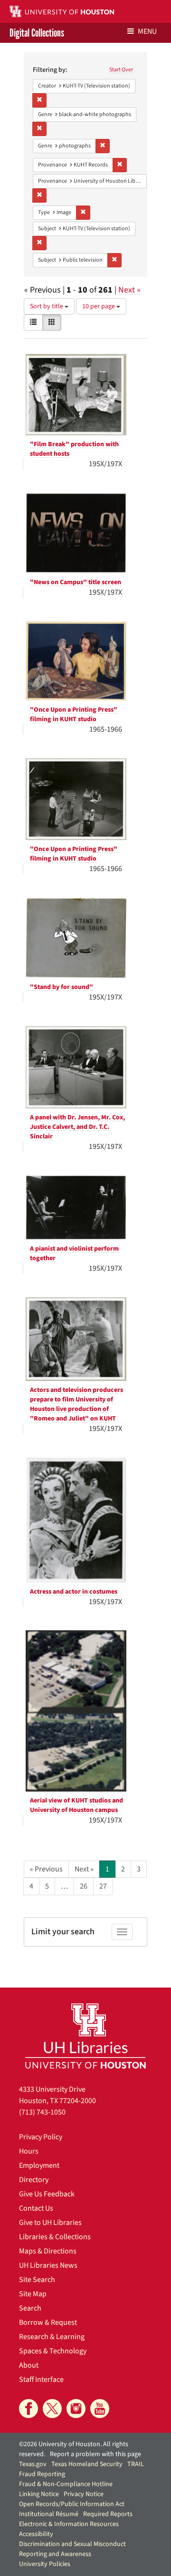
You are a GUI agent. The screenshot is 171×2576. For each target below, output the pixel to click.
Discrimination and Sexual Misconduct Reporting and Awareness (72, 2549)
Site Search (37, 2280)
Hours (29, 2151)
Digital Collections (37, 33)
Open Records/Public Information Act (72, 2504)
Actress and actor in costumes (74, 1592)
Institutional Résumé (49, 2514)
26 (84, 1886)
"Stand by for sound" (62, 987)
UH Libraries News (48, 2265)
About (29, 2365)
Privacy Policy (41, 2137)
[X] (52, 2409)
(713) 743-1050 (42, 2112)
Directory (34, 2180)
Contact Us (36, 2208)
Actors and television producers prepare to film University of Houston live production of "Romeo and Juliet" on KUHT (76, 1404)
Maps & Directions (48, 2251)
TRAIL (136, 2464)
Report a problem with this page (95, 2454)
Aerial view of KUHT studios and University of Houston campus (76, 1805)
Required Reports (108, 2514)
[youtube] (100, 2409)
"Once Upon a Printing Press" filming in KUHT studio (74, 715)
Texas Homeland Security (87, 2464)
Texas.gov (33, 2464)
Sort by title (47, 306)
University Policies (45, 2564)
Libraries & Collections (55, 2237)
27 (103, 1886)
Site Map (33, 2294)
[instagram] (76, 2409)
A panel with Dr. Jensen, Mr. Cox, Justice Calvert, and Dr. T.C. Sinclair (77, 1127)
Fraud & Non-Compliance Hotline (66, 2484)
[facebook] (28, 2409)
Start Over (121, 70)
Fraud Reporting (42, 2474)
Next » (129, 290)
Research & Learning (52, 2337)
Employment (39, 2165)
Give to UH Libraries (50, 2223)
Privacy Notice (84, 2494)
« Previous (46, 1869)
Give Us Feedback (47, 2194)
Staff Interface (41, 2380)
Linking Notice (39, 2494)
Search (30, 2308)
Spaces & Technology (53, 2351)
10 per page (99, 306)
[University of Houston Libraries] (85, 2036)
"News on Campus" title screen (76, 582)
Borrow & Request (48, 2322)
